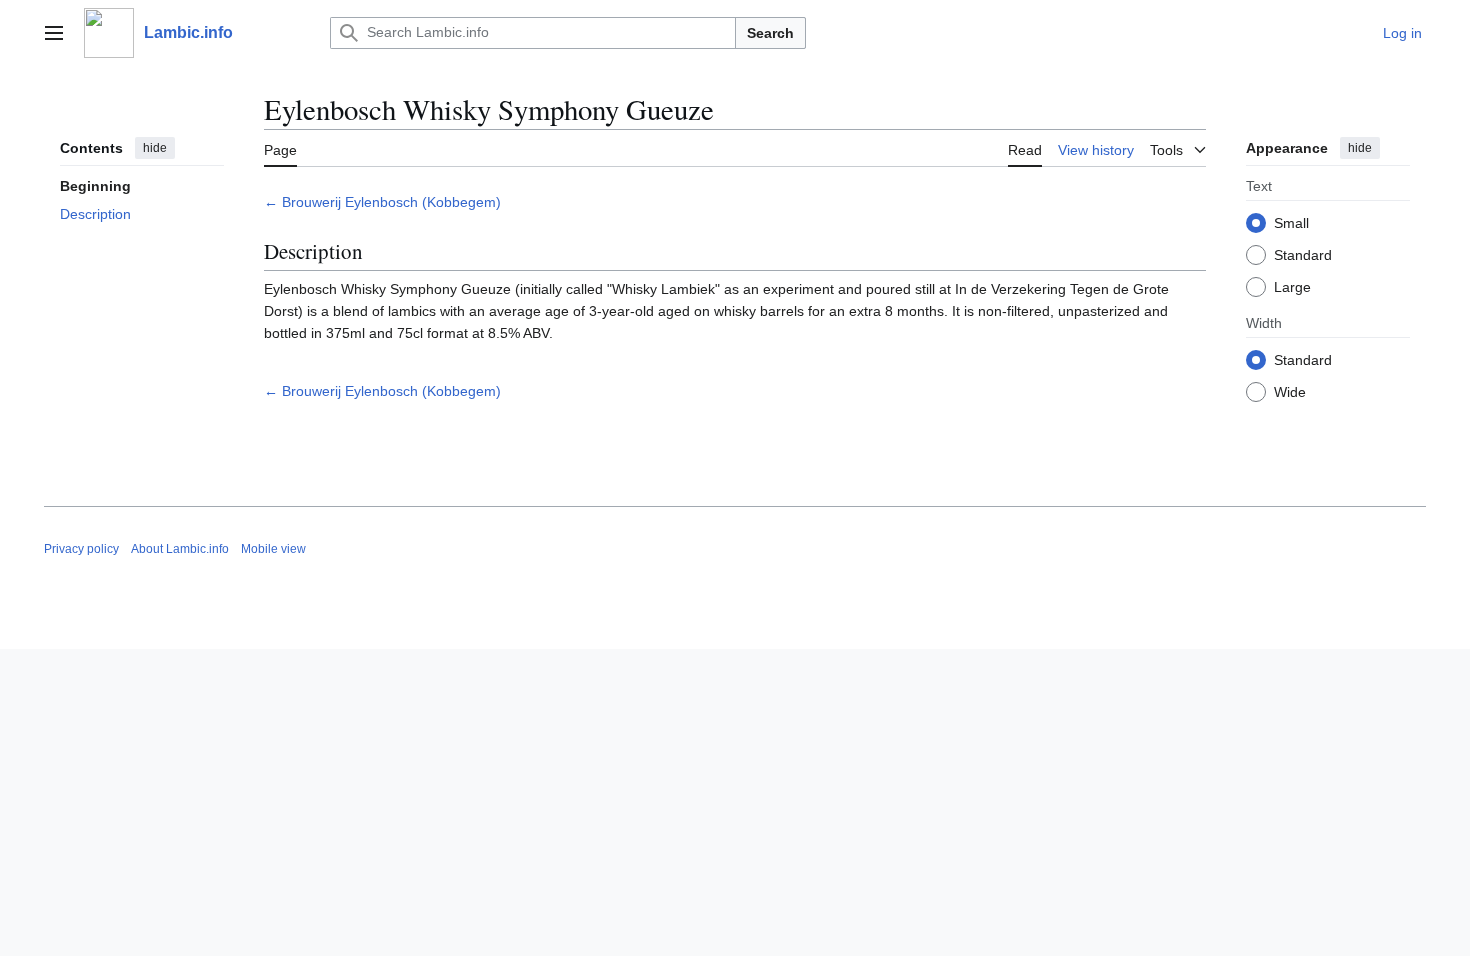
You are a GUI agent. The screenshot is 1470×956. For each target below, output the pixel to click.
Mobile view (273, 549)
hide (155, 148)
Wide (1290, 392)
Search (770, 33)
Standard (1303, 255)
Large (1292, 287)
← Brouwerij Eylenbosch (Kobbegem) (382, 202)
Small (1291, 223)
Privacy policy (81, 549)
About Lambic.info (180, 549)
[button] (54, 33)
